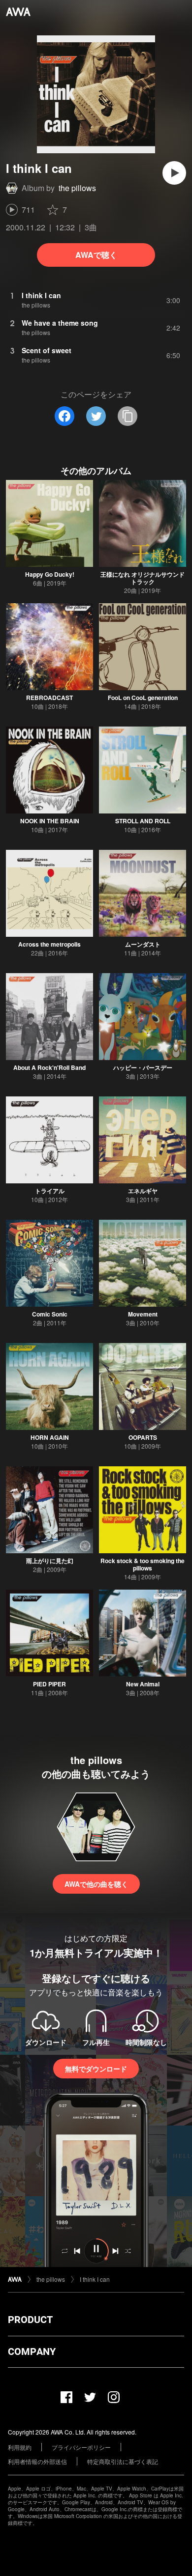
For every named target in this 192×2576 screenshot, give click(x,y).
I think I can (95, 2279)
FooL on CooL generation (143, 698)
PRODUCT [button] (30, 2320)
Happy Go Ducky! (50, 574)
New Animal (143, 1684)
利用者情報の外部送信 (37, 2461)
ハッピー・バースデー (143, 1067)
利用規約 (20, 2447)
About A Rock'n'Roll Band (49, 1067)
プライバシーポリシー (81, 2447)
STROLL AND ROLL (143, 821)
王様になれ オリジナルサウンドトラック (143, 578)
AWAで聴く (96, 255)
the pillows (77, 188)
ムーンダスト (143, 944)
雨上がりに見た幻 (50, 1561)
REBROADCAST (49, 698)
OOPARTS (143, 1437)
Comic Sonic (50, 1314)
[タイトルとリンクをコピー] (128, 416)
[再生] (174, 173)
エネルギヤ (143, 1191)
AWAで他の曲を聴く (96, 1884)
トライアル (50, 1191)
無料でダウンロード (96, 2069)
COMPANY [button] (32, 2352)
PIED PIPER (49, 1684)
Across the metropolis (49, 944)
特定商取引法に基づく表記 (123, 2461)
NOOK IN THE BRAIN (50, 821)
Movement (143, 1314)
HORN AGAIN (50, 1437)
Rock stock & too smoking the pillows (143, 1564)
